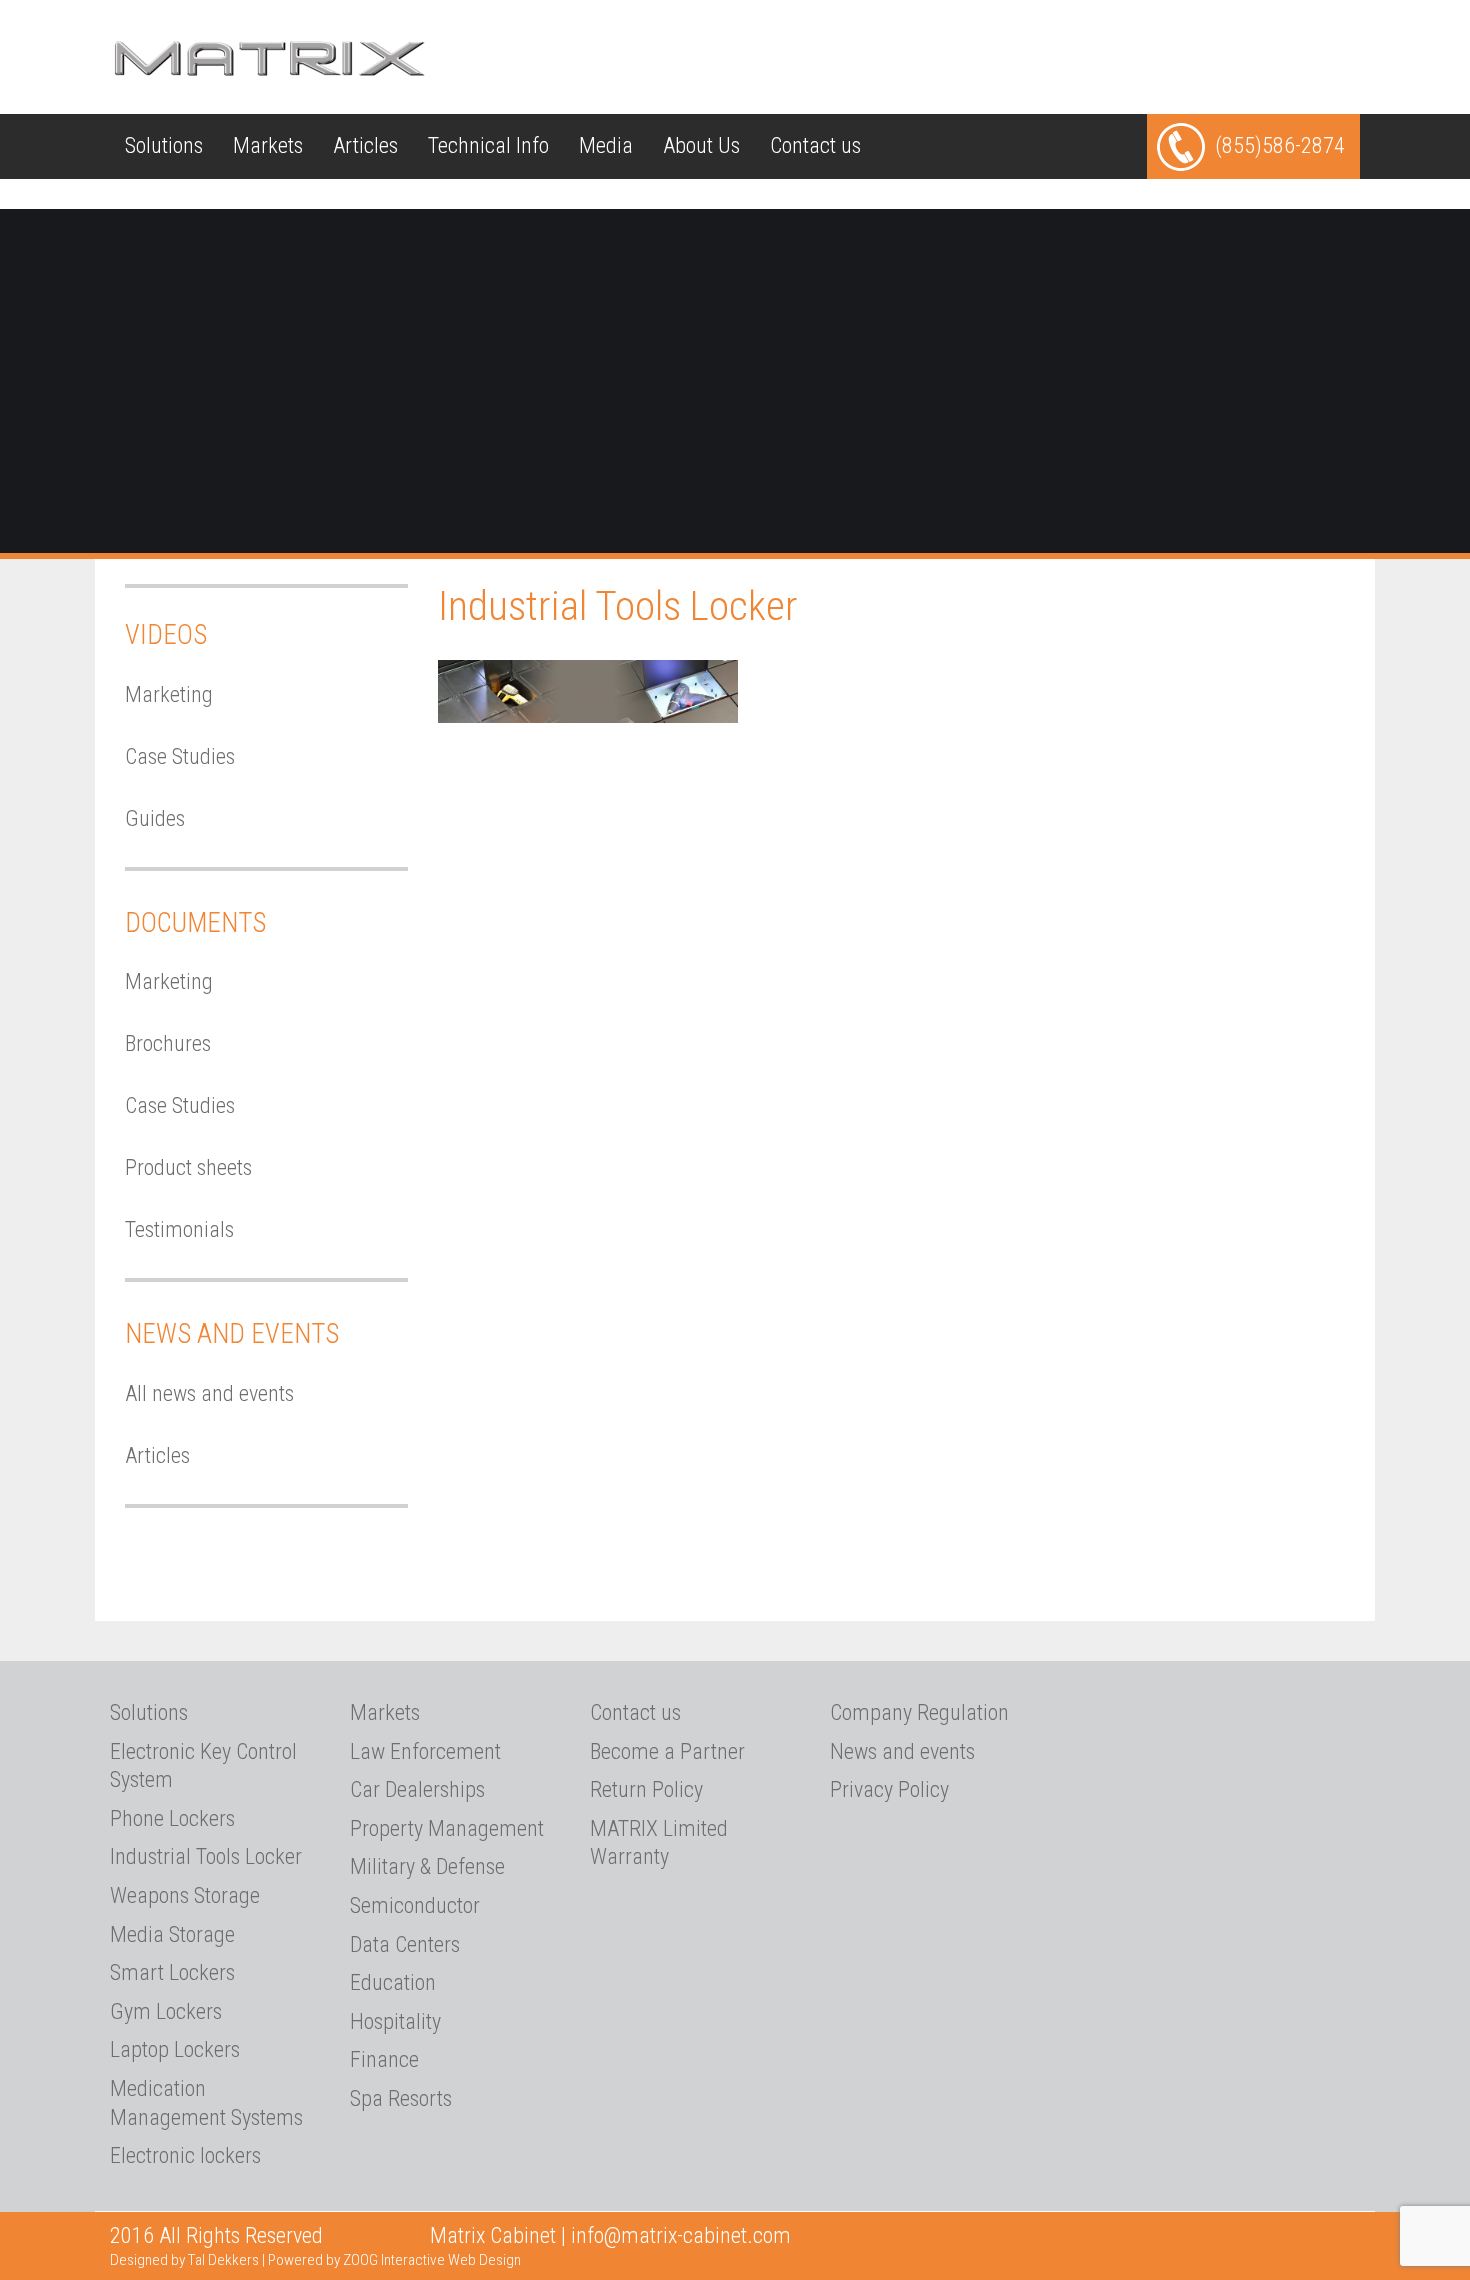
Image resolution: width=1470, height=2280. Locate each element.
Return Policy (646, 1789)
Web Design (484, 2260)
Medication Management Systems (206, 2103)
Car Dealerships (417, 1789)
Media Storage (172, 1934)
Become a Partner (667, 1751)
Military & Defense (427, 1866)
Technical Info (488, 145)
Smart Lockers (172, 1972)
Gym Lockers (166, 2011)
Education (393, 1982)
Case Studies (180, 756)
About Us (701, 145)
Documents (195, 923)
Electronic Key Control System (203, 1766)
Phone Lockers (172, 1818)
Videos (166, 635)
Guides (155, 818)
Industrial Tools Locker (206, 1856)
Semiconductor (415, 1905)
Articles (365, 145)
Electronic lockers (185, 2155)
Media (606, 145)
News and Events (232, 1334)
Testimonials (179, 1229)
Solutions (164, 145)
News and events (902, 1751)
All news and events (209, 1393)
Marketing (169, 694)
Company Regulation (919, 1712)
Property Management (447, 1828)
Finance (384, 2059)
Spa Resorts (401, 2098)
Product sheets (188, 1167)
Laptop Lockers (175, 2049)
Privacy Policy (889, 1789)
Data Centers (405, 1944)
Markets (268, 145)
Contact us (815, 145)
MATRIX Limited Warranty (659, 1843)
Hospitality (395, 2021)
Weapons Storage (185, 1895)
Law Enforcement (425, 1751)
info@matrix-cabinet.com (681, 2235)
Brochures (168, 1043)
